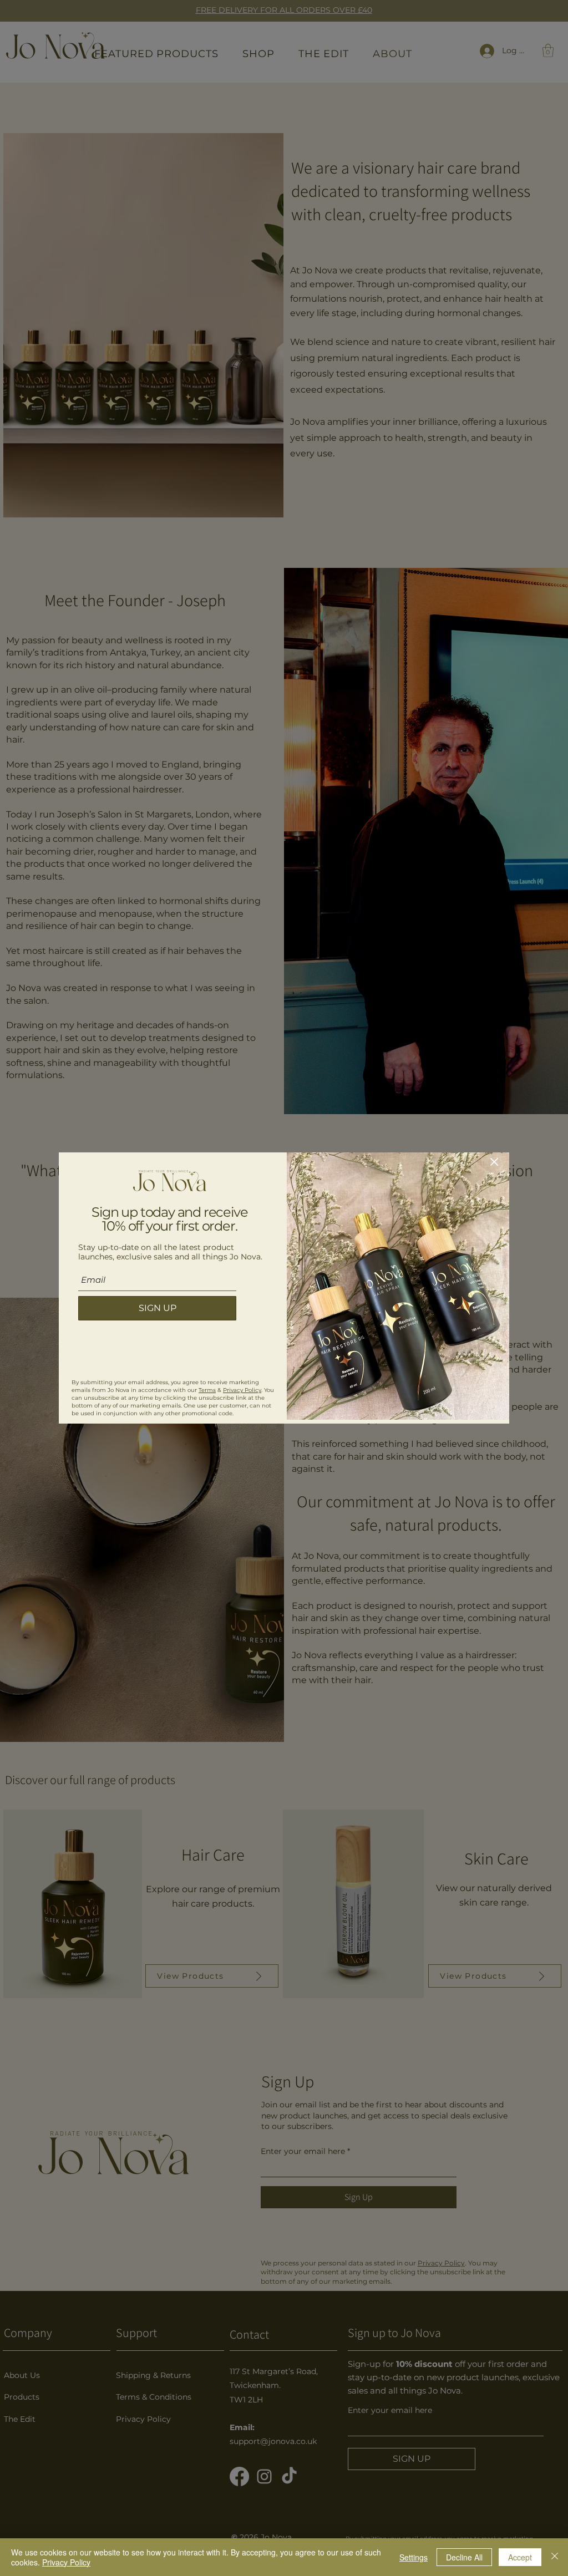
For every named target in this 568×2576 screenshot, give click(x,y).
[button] (494, 1162)
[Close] (555, 2557)
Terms (207, 1390)
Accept (520, 2557)
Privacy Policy (242, 1390)
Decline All (464, 2557)
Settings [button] (414, 2557)
